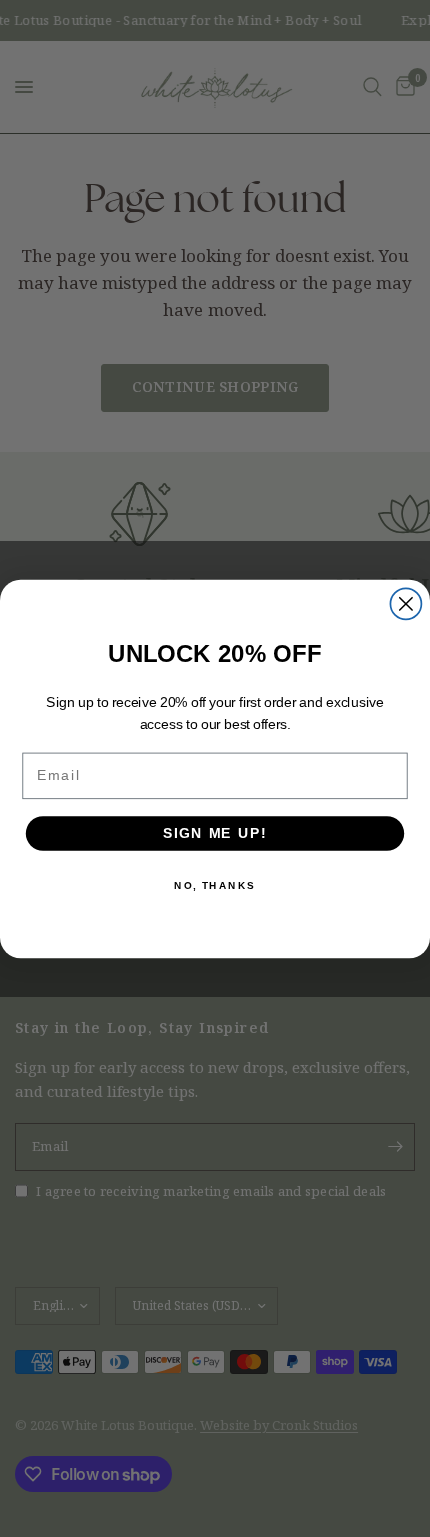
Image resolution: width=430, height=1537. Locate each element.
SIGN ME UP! (215, 832)
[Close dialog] (405, 603)
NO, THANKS (215, 885)
